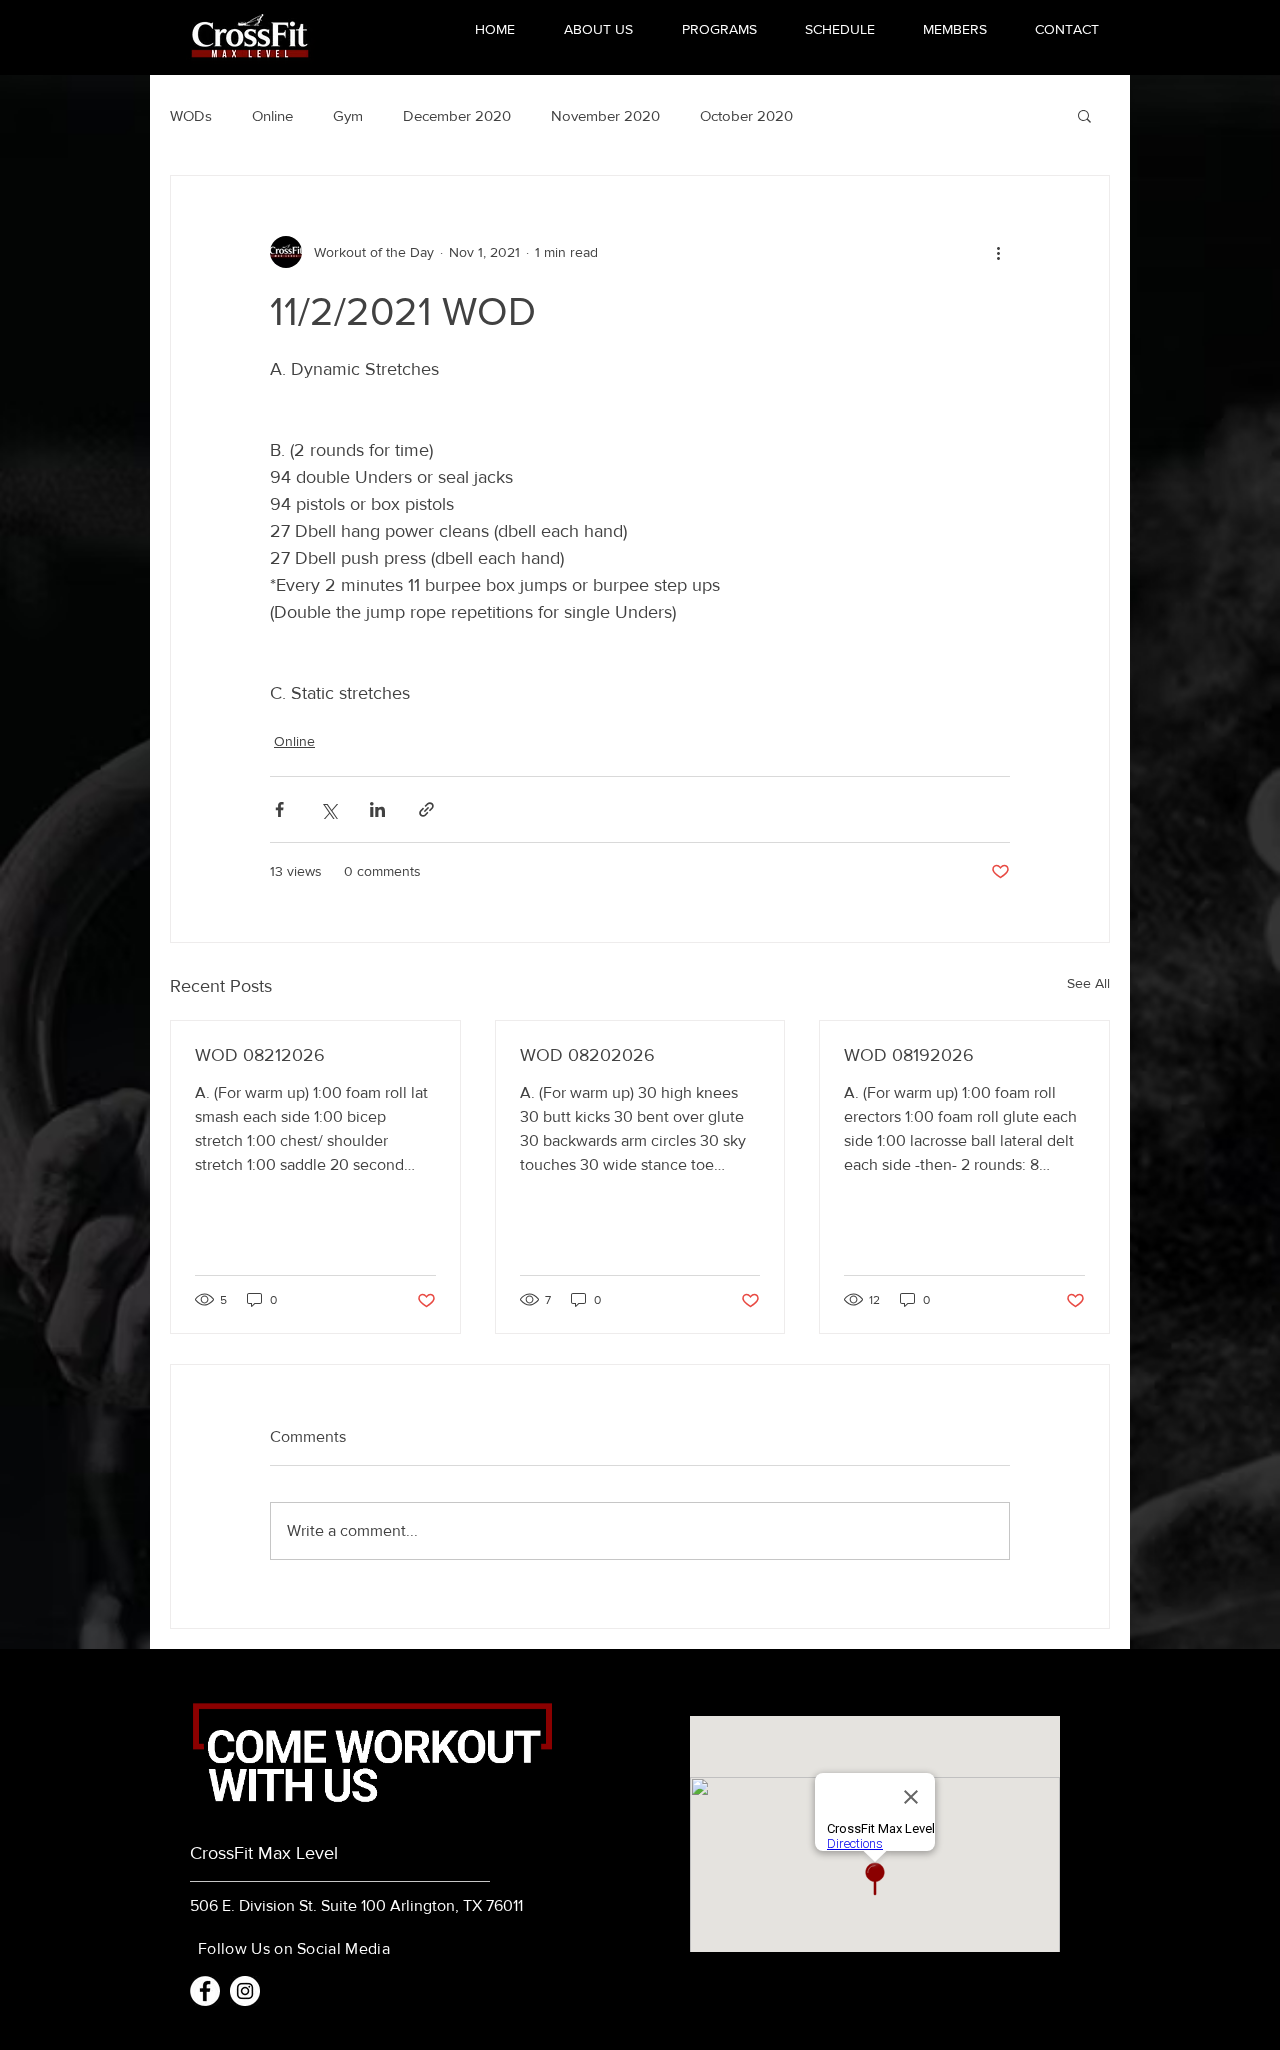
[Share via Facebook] (279, 809)
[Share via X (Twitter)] (328, 809)
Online (272, 115)
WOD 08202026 (587, 1055)
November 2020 (605, 115)
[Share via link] (426, 809)
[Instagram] (245, 1991)
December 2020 (457, 115)
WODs (191, 115)
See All (1088, 983)
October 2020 (746, 115)
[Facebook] (205, 1991)
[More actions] (998, 252)
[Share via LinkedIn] (377, 809)
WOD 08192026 (909, 1055)
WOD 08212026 (260, 1055)
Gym (348, 115)
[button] (1084, 115)
